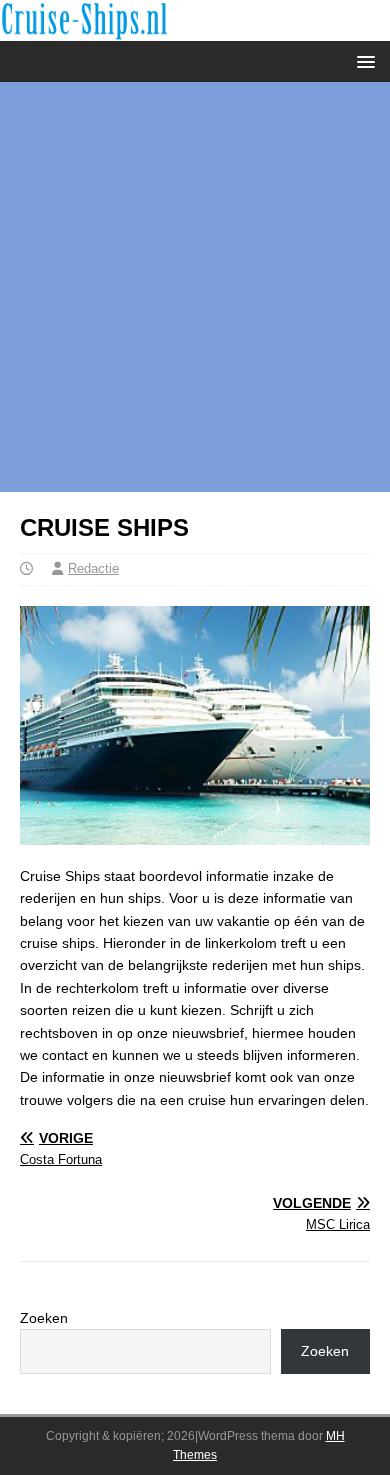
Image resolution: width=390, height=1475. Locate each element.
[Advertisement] (195, 287)
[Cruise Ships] (195, 29)
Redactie (93, 568)
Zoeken (44, 1318)
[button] (362, 60)
